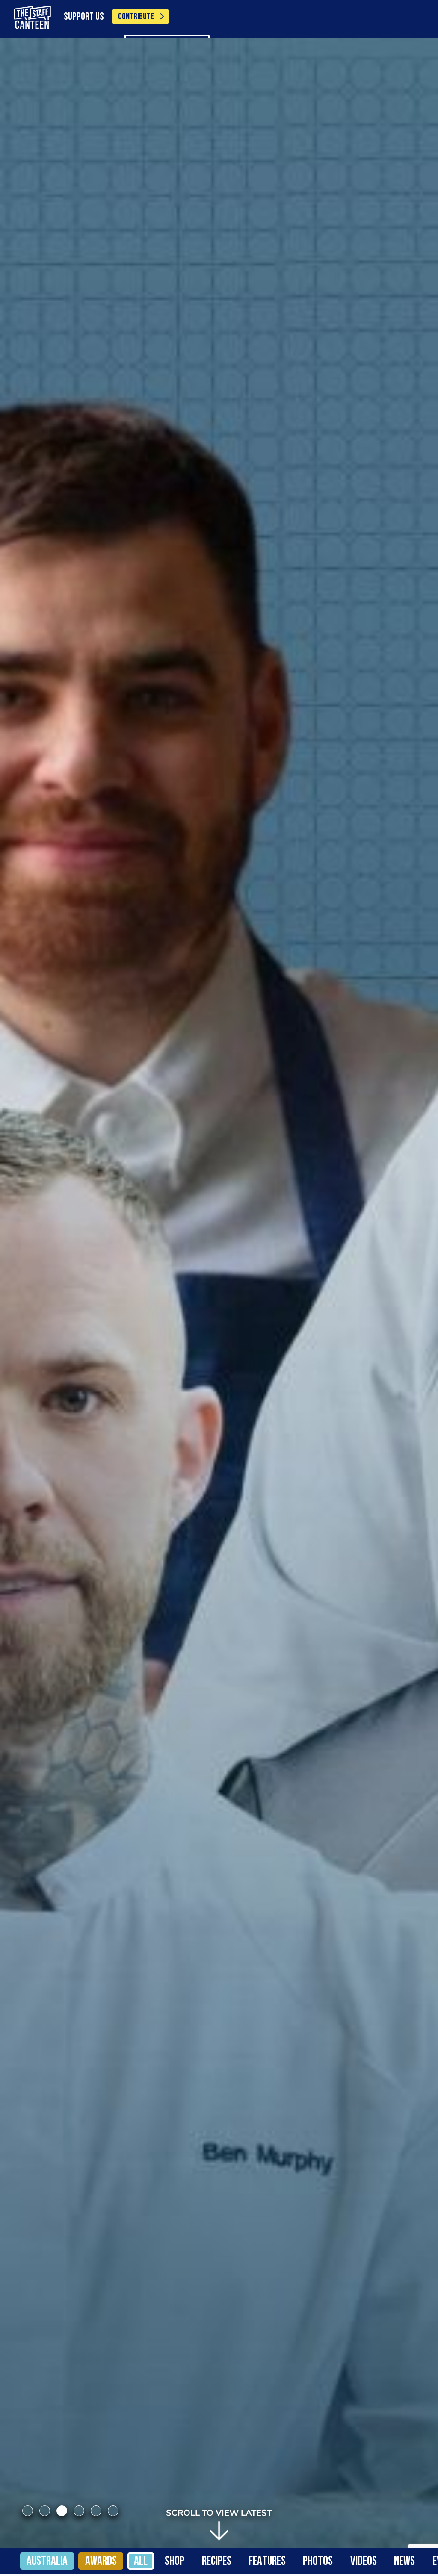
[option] (219, 1293)
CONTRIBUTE (136, 17)
